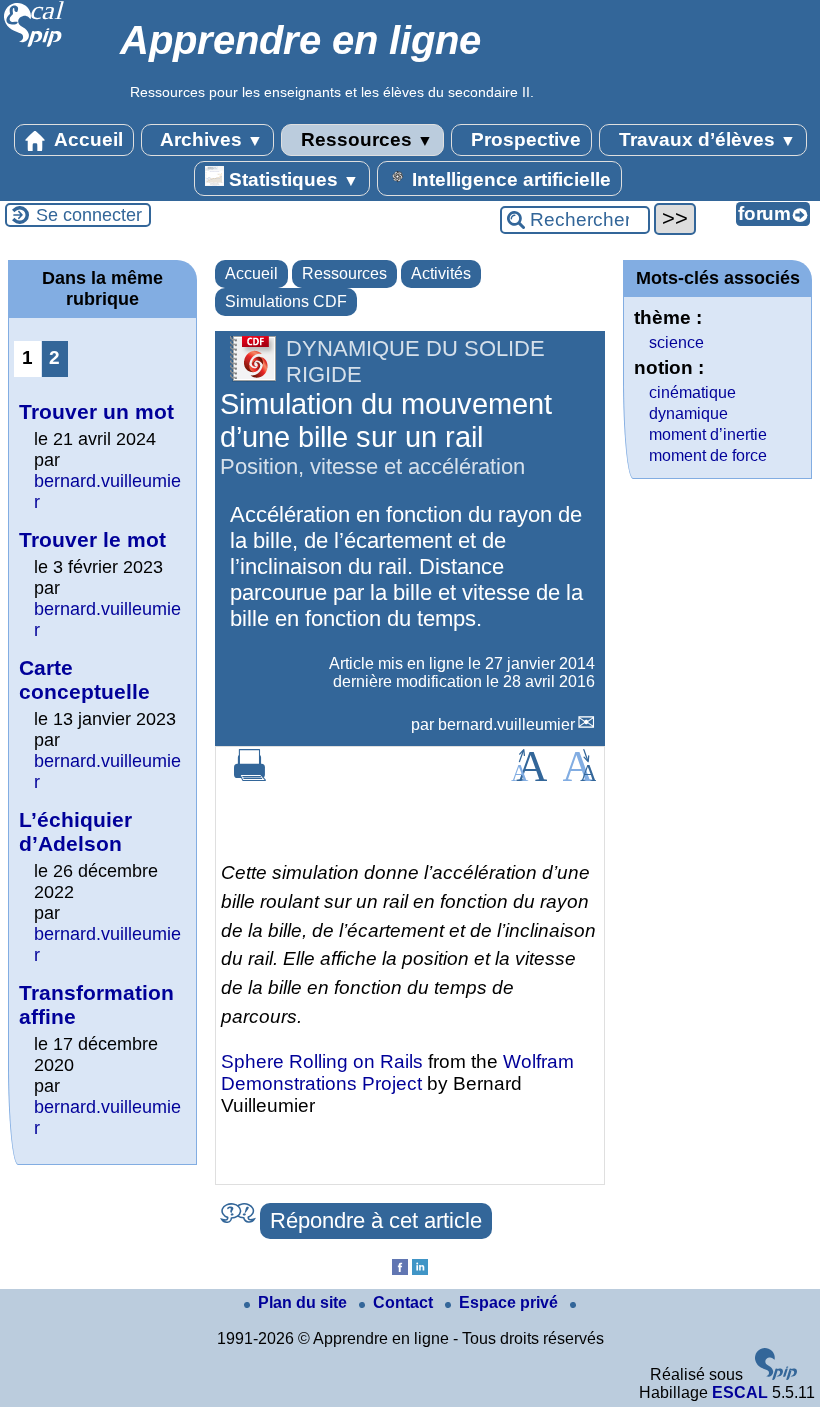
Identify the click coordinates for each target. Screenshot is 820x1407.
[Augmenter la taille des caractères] (529, 775)
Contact (405, 1302)
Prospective (523, 139)
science (676, 342)
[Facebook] (400, 1269)
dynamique (688, 413)
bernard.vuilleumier (506, 724)
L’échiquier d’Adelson (75, 831)
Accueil (86, 139)
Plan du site (304, 1302)
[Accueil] (34, 44)
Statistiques (291, 179)
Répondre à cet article (376, 1220)
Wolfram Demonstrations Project (397, 1072)
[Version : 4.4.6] (776, 1374)
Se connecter (89, 215)
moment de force (708, 455)
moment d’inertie (708, 434)
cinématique (692, 392)
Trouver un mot (96, 411)
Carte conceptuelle (84, 679)
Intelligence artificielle (509, 179)
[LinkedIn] (420, 1269)
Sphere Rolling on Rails (322, 1061)
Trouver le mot (92, 539)
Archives (209, 139)
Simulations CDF (286, 301)
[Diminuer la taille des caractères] (579, 775)
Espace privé (510, 1302)
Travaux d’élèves (705, 139)
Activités (441, 273)
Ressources (364, 139)
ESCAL (740, 1392)
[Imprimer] (250, 775)
